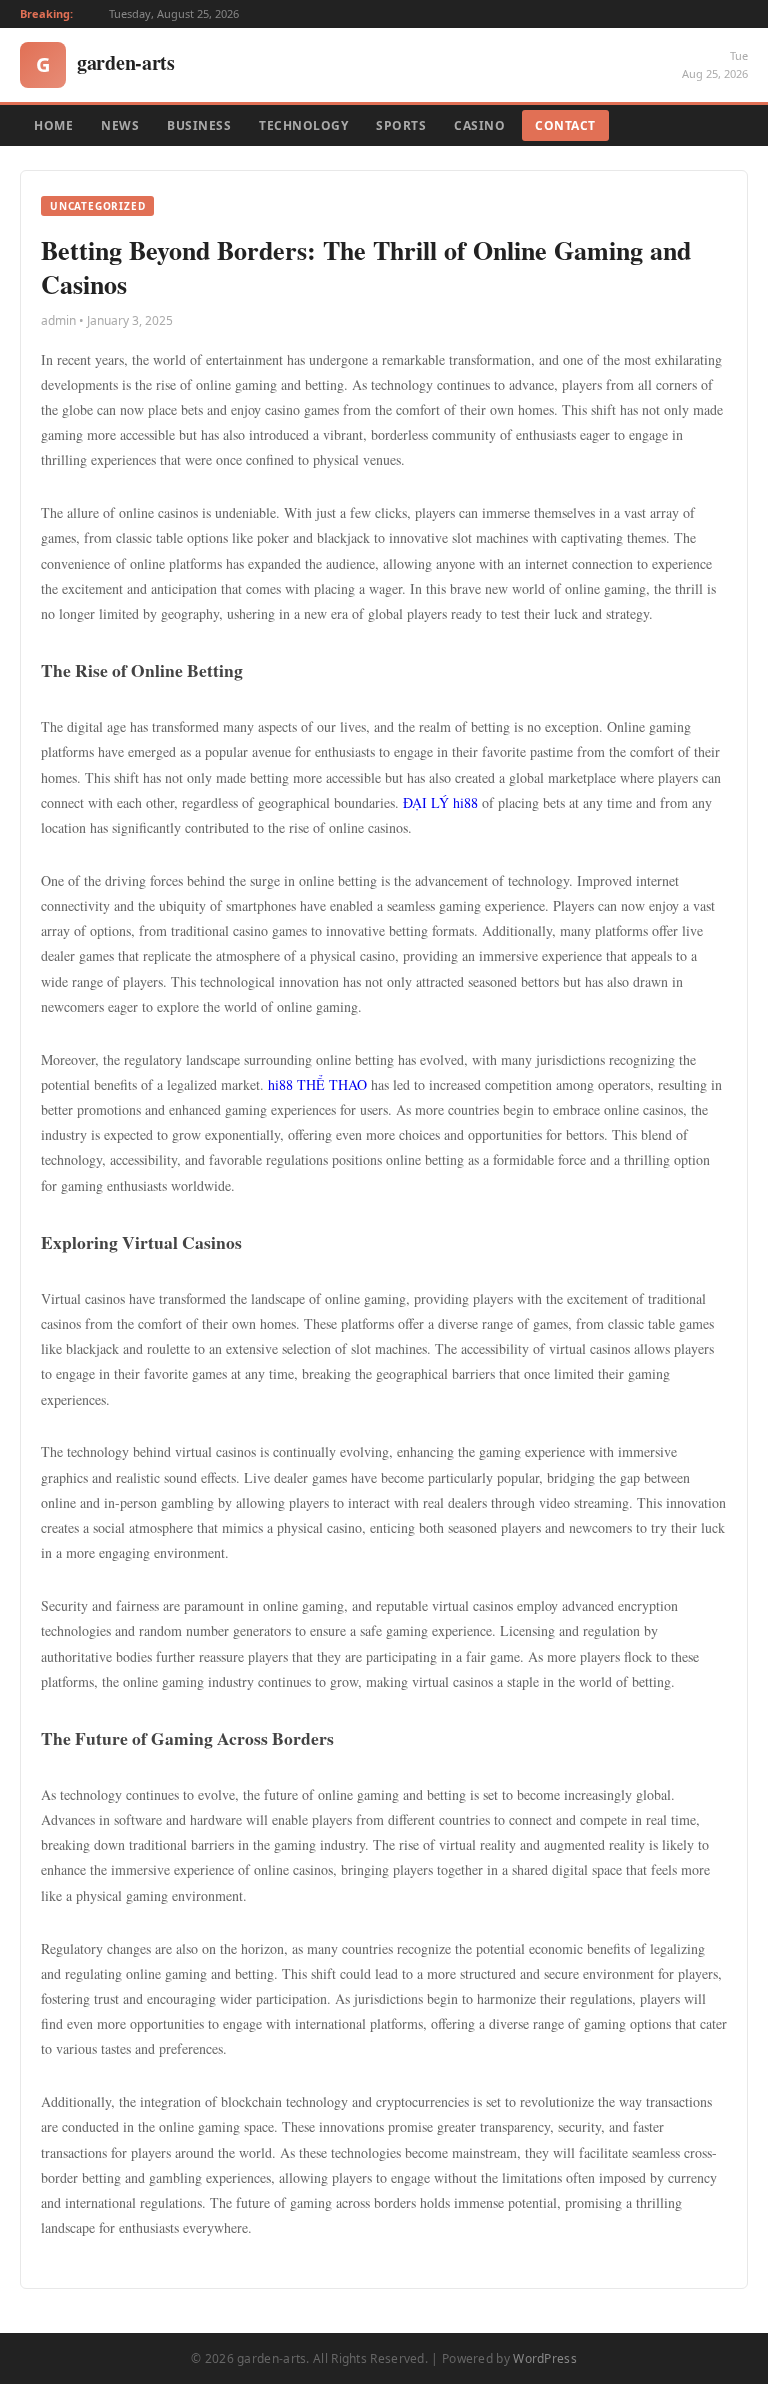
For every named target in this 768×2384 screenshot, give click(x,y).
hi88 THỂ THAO (317, 1084)
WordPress (545, 2358)
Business (199, 125)
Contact (565, 125)
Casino (479, 125)
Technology (303, 125)
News (120, 125)
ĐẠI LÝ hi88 (440, 802)
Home (53, 125)
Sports (401, 125)
